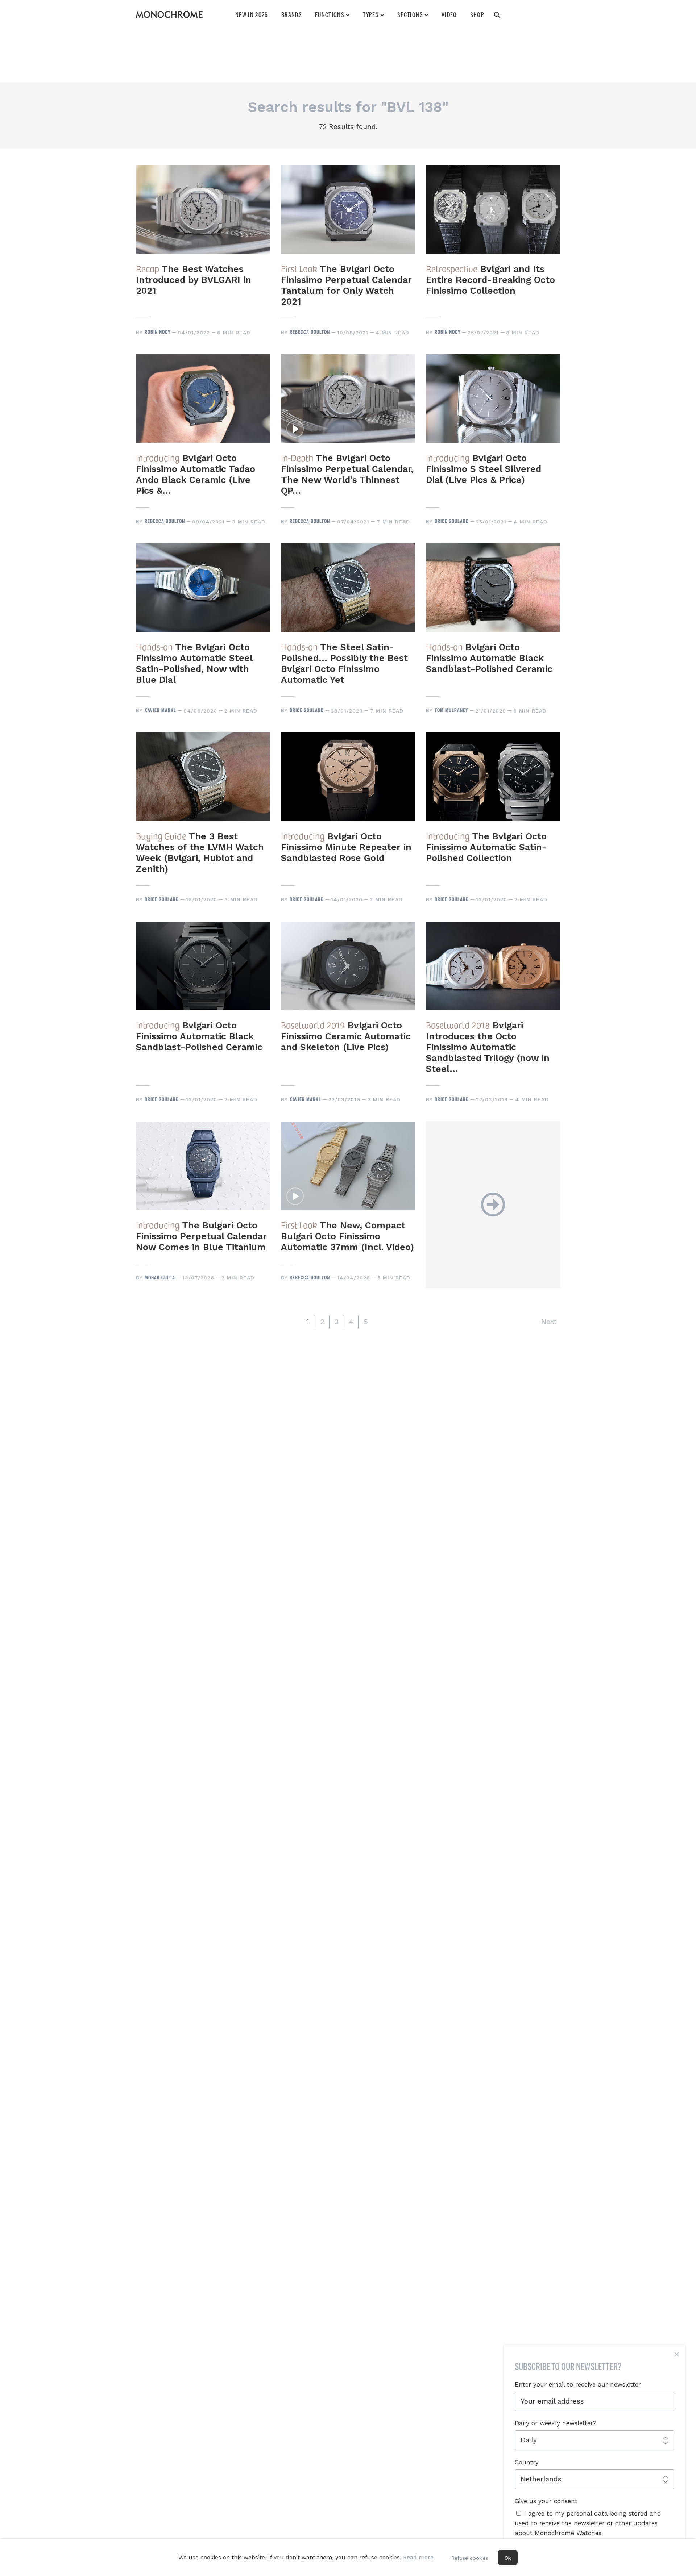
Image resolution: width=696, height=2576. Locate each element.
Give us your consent (546, 2501)
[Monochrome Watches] (169, 14)
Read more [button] (418, 2557)
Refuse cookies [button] (470, 2558)
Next (549, 1322)
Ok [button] (508, 2558)
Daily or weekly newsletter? (556, 2423)
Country (527, 2462)
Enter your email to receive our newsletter (578, 2384)
